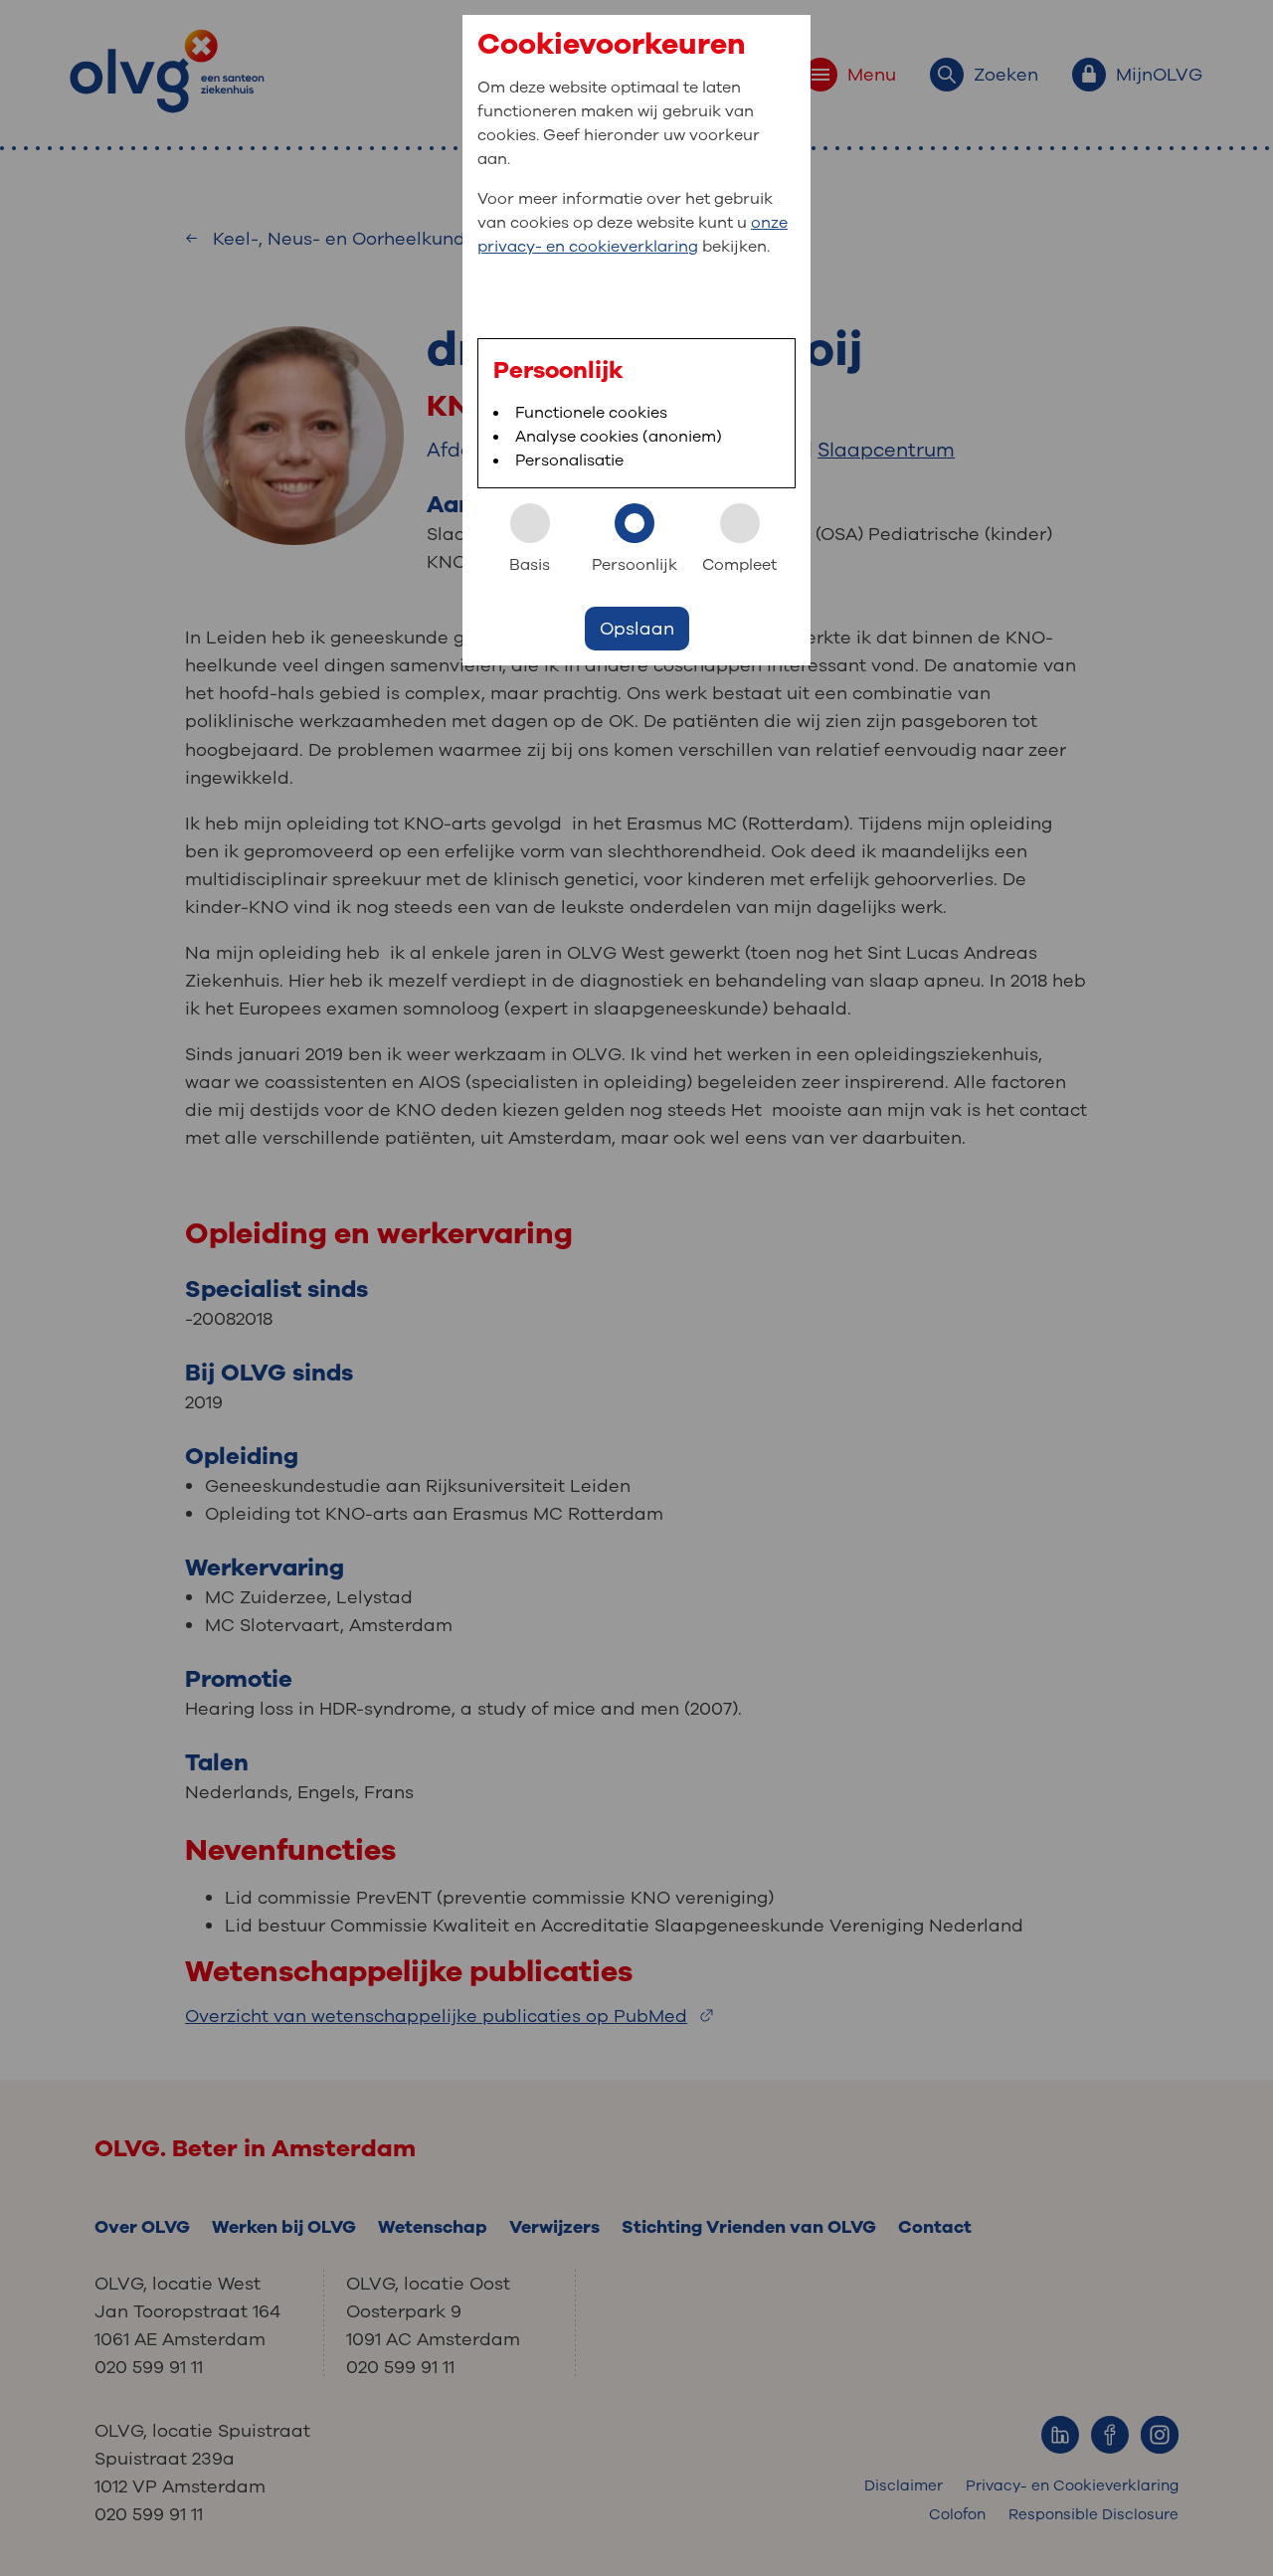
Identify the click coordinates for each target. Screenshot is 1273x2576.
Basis (530, 565)
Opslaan (637, 629)
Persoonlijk (635, 565)
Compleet (739, 565)
